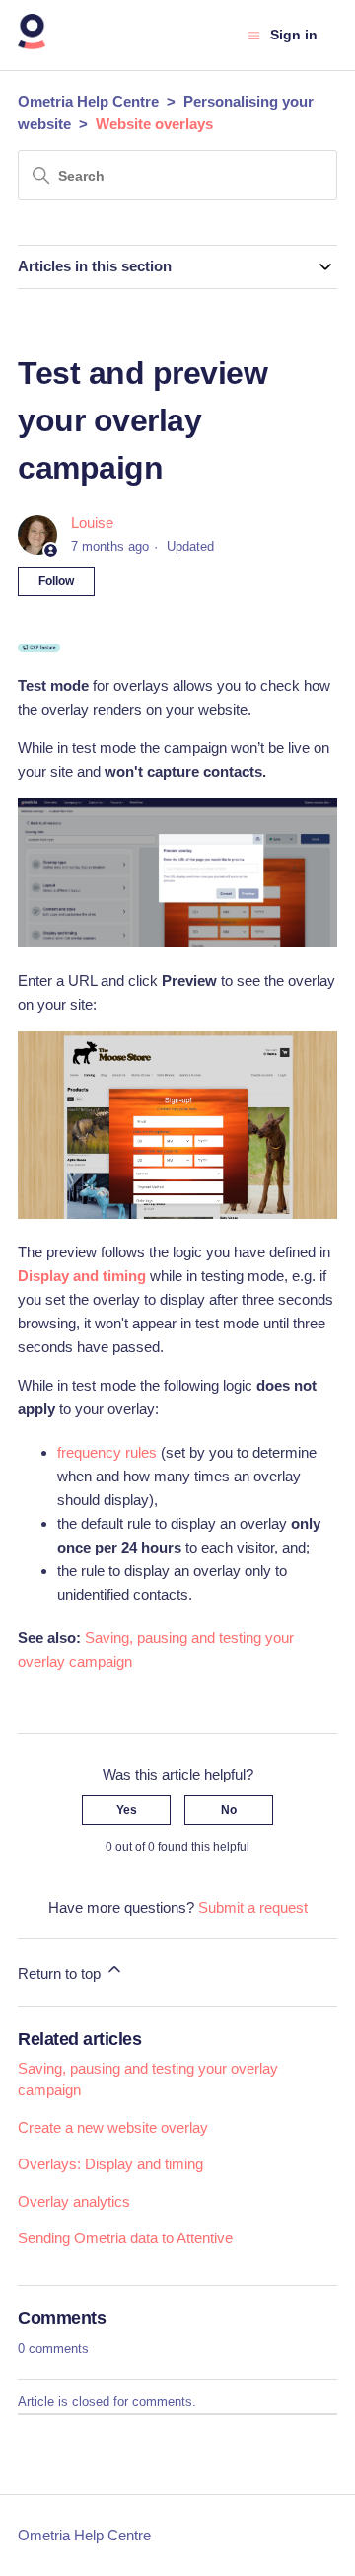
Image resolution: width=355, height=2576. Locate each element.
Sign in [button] (294, 35)
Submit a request (253, 1907)
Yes (127, 1810)
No (229, 1810)
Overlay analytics (74, 2201)
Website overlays (154, 124)
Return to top (61, 1973)
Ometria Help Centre (88, 101)
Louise (92, 523)
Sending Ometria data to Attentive (125, 2238)
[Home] (32, 45)
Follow (56, 581)
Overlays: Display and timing (110, 2164)
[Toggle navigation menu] (254, 36)
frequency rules (107, 1452)
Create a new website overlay (113, 2127)
